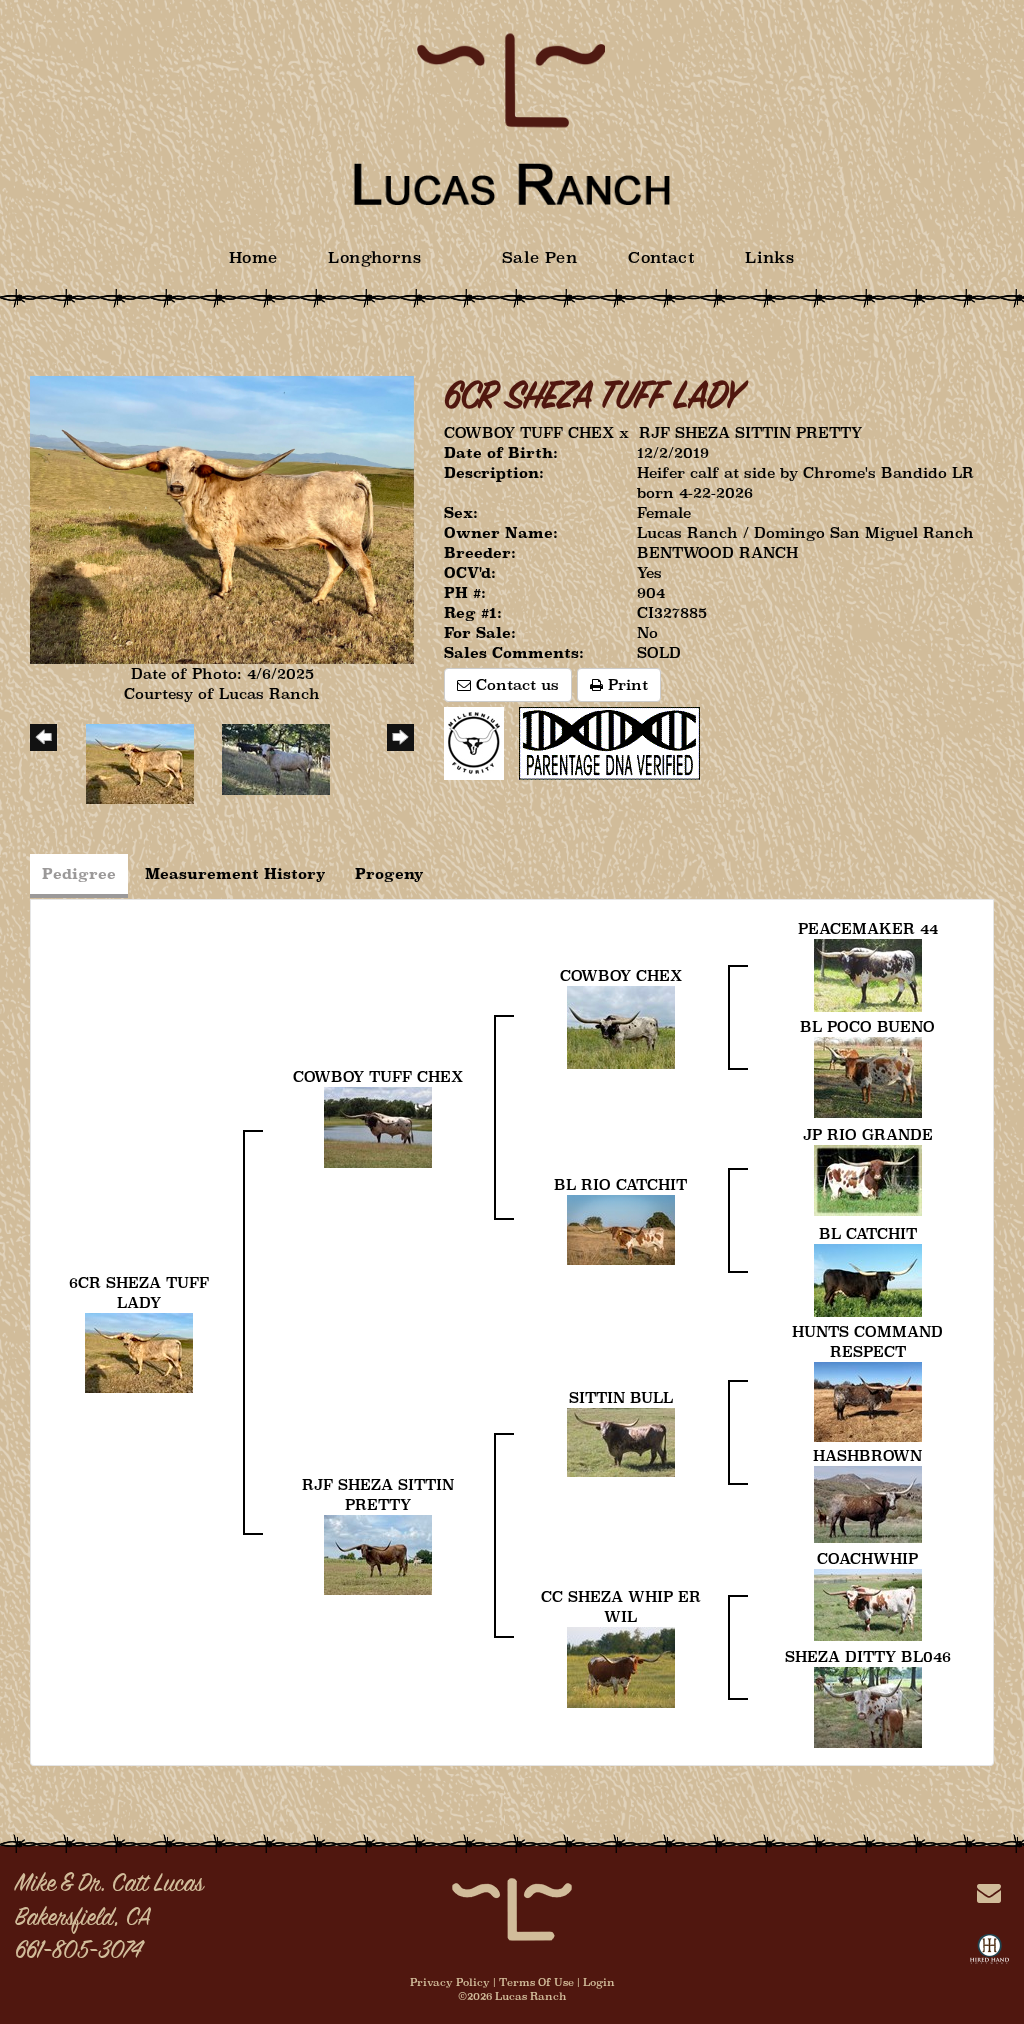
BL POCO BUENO (867, 1026)
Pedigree (79, 873)
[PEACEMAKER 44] (868, 973)
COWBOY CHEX (621, 975)
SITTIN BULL (621, 1397)
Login (599, 1982)
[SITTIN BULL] (621, 1440)
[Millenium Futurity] (479, 741)
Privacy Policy (450, 1982)
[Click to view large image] (222, 518)
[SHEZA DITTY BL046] (868, 1705)
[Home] (512, 1907)
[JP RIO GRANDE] (868, 1178)
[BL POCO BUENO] (868, 1075)
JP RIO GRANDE (868, 1134)
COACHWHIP (867, 1558)
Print (625, 684)
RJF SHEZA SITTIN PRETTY (750, 432)
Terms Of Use (536, 1982)
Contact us (515, 684)
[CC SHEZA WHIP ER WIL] (621, 1665)
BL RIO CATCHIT (620, 1184)
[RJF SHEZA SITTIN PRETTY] (378, 1553)
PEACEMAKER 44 (868, 928)
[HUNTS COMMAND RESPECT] (868, 1400)
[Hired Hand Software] (989, 1953)
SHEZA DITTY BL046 (868, 1656)
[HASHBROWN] (868, 1502)
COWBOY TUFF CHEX (529, 432)
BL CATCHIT (868, 1233)
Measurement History (235, 873)
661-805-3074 (78, 1952)
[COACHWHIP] (868, 1603)
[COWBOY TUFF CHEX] (378, 1125)
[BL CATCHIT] (868, 1278)
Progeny (389, 873)
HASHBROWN (867, 1455)
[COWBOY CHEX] (621, 1025)
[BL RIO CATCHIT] (621, 1228)
